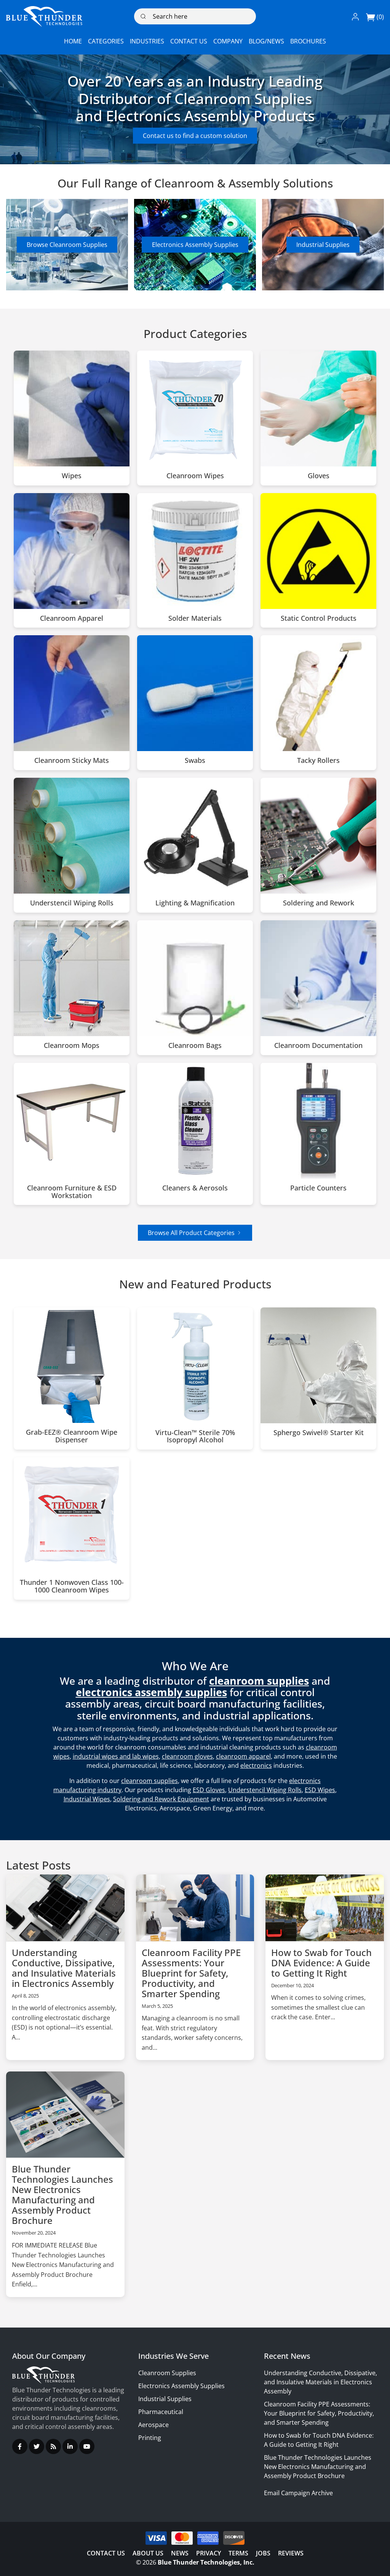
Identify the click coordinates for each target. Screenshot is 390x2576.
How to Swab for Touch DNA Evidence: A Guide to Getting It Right (321, 1963)
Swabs (195, 761)
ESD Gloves (209, 1790)
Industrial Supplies (323, 245)
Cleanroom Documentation (318, 1046)
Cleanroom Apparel (72, 618)
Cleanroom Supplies (167, 2373)
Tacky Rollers (318, 761)
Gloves (319, 476)
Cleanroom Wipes (195, 476)
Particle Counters (318, 1188)
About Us (148, 2553)
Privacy (209, 2553)
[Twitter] (37, 2446)
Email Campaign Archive (298, 2493)
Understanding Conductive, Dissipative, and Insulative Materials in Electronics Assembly (64, 1968)
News (180, 2553)
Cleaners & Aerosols (195, 1188)
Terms (238, 2553)
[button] (355, 16)
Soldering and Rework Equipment (161, 1799)
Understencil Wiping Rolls (72, 903)
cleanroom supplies (149, 1781)
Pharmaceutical (161, 2412)
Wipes (72, 476)
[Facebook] (20, 2446)
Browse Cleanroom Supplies (67, 245)
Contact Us (106, 2553)
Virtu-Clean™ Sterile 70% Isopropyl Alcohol (195, 1437)
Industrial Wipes (87, 1799)
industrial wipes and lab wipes (116, 1756)
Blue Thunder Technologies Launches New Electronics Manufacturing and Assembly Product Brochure (62, 2195)
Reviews (291, 2553)
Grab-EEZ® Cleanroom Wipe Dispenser (72, 1436)
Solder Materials (195, 618)
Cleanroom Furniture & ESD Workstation (72, 1192)
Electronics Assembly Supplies (195, 245)
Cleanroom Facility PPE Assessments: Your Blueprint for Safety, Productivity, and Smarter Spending (191, 1973)
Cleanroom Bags (195, 1046)
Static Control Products (319, 618)
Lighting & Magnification (195, 903)
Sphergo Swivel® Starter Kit (319, 1433)
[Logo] (44, 16)
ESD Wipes (320, 1790)
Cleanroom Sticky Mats (72, 761)
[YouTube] (87, 2446)
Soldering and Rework (319, 903)
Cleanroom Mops (72, 1046)
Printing (150, 2438)
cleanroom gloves (187, 1756)
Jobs (263, 2553)
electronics (256, 1765)
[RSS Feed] (53, 2446)
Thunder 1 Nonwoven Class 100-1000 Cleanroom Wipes (72, 1586)
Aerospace (153, 2425)
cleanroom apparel (243, 1756)
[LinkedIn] (70, 2446)
